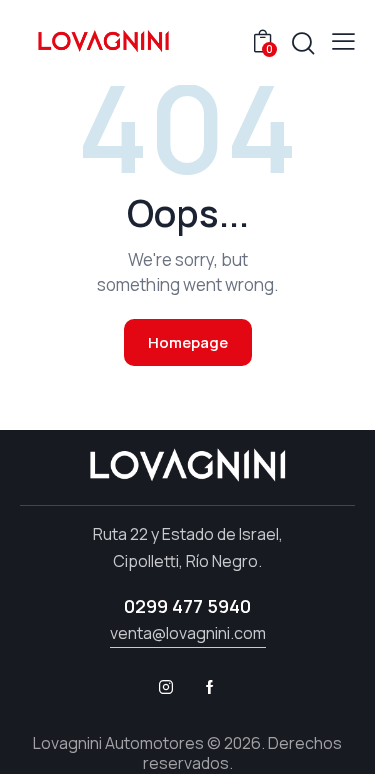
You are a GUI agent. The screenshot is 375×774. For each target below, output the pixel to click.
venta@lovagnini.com (188, 633)
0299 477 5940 (187, 606)
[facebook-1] (210, 687)
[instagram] (166, 687)
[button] (343, 41)
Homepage (188, 342)
